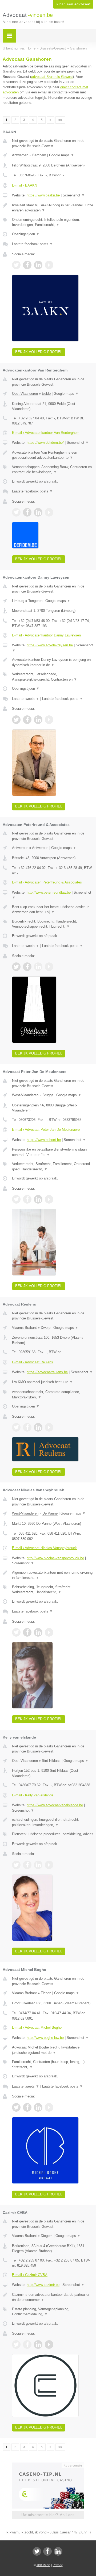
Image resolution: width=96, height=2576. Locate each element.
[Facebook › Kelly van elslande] (27, 1865)
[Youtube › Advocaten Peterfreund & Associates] (49, 967)
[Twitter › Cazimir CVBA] (16, 2344)
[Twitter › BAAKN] (16, 265)
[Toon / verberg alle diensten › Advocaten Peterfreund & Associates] (53, 924)
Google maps (62, 155)
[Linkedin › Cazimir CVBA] (38, 2344)
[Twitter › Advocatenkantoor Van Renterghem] (16, 512)
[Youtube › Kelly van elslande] (49, 1865)
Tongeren (35, 601)
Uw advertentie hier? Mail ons (48, 2515)
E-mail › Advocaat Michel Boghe (37, 2027)
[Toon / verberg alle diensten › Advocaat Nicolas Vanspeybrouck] (53, 1590)
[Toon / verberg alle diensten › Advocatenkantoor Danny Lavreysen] (53, 677)
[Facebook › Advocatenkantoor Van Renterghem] (27, 512)
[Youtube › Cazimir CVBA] (49, 2344)
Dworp (46, 1328)
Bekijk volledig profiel (39, 352)
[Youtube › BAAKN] (49, 265)
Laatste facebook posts (32, 244)
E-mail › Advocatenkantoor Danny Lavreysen (46, 635)
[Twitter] (37, 2551)
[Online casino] (48, 2465)
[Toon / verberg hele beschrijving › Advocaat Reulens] (53, 1382)
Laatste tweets (26, 699)
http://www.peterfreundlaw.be (49, 892)
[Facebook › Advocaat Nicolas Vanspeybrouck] (27, 1632)
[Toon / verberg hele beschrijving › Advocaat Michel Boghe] (53, 2050)
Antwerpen (20, 155)
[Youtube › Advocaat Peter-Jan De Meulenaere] (49, 1199)
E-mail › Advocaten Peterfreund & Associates (47, 882)
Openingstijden (26, 234)
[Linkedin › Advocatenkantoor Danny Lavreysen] (38, 720)
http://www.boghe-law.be (45, 2038)
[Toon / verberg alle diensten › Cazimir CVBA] (53, 2312)
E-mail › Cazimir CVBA (30, 2275)
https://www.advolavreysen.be (50, 645)
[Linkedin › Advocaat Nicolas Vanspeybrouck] (38, 1632)
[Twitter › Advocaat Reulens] (16, 1427)
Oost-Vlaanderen (25, 394)
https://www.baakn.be (43, 195)
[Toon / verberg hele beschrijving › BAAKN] (53, 208)
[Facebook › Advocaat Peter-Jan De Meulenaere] (27, 1199)
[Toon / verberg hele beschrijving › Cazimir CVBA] (53, 2297)
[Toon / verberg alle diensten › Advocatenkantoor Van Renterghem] (53, 470)
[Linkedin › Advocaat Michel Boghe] (38, 2107)
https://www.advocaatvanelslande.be (55, 1805)
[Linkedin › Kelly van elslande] (38, 1865)
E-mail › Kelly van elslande (33, 1795)
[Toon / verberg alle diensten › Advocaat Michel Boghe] (53, 2064)
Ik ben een (73, 4)
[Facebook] (47, 2551)
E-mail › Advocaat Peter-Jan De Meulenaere (46, 1130)
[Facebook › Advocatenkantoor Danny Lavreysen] (27, 720)
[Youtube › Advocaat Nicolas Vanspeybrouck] (49, 1632)
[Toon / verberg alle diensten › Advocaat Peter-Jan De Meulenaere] (53, 1166)
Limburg (18, 601)
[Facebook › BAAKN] (27, 265)
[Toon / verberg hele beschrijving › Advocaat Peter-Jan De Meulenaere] (53, 1152)
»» (60, 120)
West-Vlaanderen (25, 1095)
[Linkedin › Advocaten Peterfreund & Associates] (38, 967)
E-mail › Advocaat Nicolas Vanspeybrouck (44, 1548)
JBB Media (43, 2565)
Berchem (39, 155)
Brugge (48, 1095)
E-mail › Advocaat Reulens (33, 1362)
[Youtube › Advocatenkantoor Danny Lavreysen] (49, 720)
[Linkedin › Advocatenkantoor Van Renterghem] (38, 512)
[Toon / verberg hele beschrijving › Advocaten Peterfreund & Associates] (53, 910)
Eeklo (46, 394)
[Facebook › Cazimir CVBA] (27, 2344)
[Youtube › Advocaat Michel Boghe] (49, 2107)
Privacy (58, 2565)
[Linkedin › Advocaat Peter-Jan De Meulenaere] (38, 1199)
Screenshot (74, 195)
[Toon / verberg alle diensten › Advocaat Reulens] (53, 1395)
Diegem (47, 2236)
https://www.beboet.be (44, 1140)
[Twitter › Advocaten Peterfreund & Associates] (16, 967)
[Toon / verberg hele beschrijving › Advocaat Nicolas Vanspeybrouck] (53, 1575)
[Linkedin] (58, 2551)
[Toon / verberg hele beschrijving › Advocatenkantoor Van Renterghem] (53, 455)
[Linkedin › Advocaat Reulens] (38, 1427)
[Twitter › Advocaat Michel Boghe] (16, 2107)
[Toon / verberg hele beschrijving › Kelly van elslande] (53, 1822)
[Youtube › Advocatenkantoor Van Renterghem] (49, 512)
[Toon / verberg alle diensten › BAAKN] (53, 222)
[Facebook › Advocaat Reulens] (27, 1427)
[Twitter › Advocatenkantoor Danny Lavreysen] (16, 720)
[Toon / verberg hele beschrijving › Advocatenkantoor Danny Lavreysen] (53, 662)
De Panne (50, 1513)
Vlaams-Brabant (24, 1328)
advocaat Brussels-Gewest (52, 77)
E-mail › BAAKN (25, 185)
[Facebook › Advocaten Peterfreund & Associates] (27, 967)
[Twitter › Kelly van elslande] (16, 1865)
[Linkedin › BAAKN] (38, 265)
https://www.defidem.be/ (45, 443)
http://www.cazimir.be (43, 2285)
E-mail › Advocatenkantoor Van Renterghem (46, 433)
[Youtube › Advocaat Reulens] (49, 1427)
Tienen (46, 1993)
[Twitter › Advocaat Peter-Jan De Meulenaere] (16, 1199)
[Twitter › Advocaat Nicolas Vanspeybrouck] (16, 1632)
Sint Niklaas (51, 1761)
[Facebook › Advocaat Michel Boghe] (27, 2107)
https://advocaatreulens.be (47, 1372)
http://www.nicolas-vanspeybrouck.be (55, 1558)
